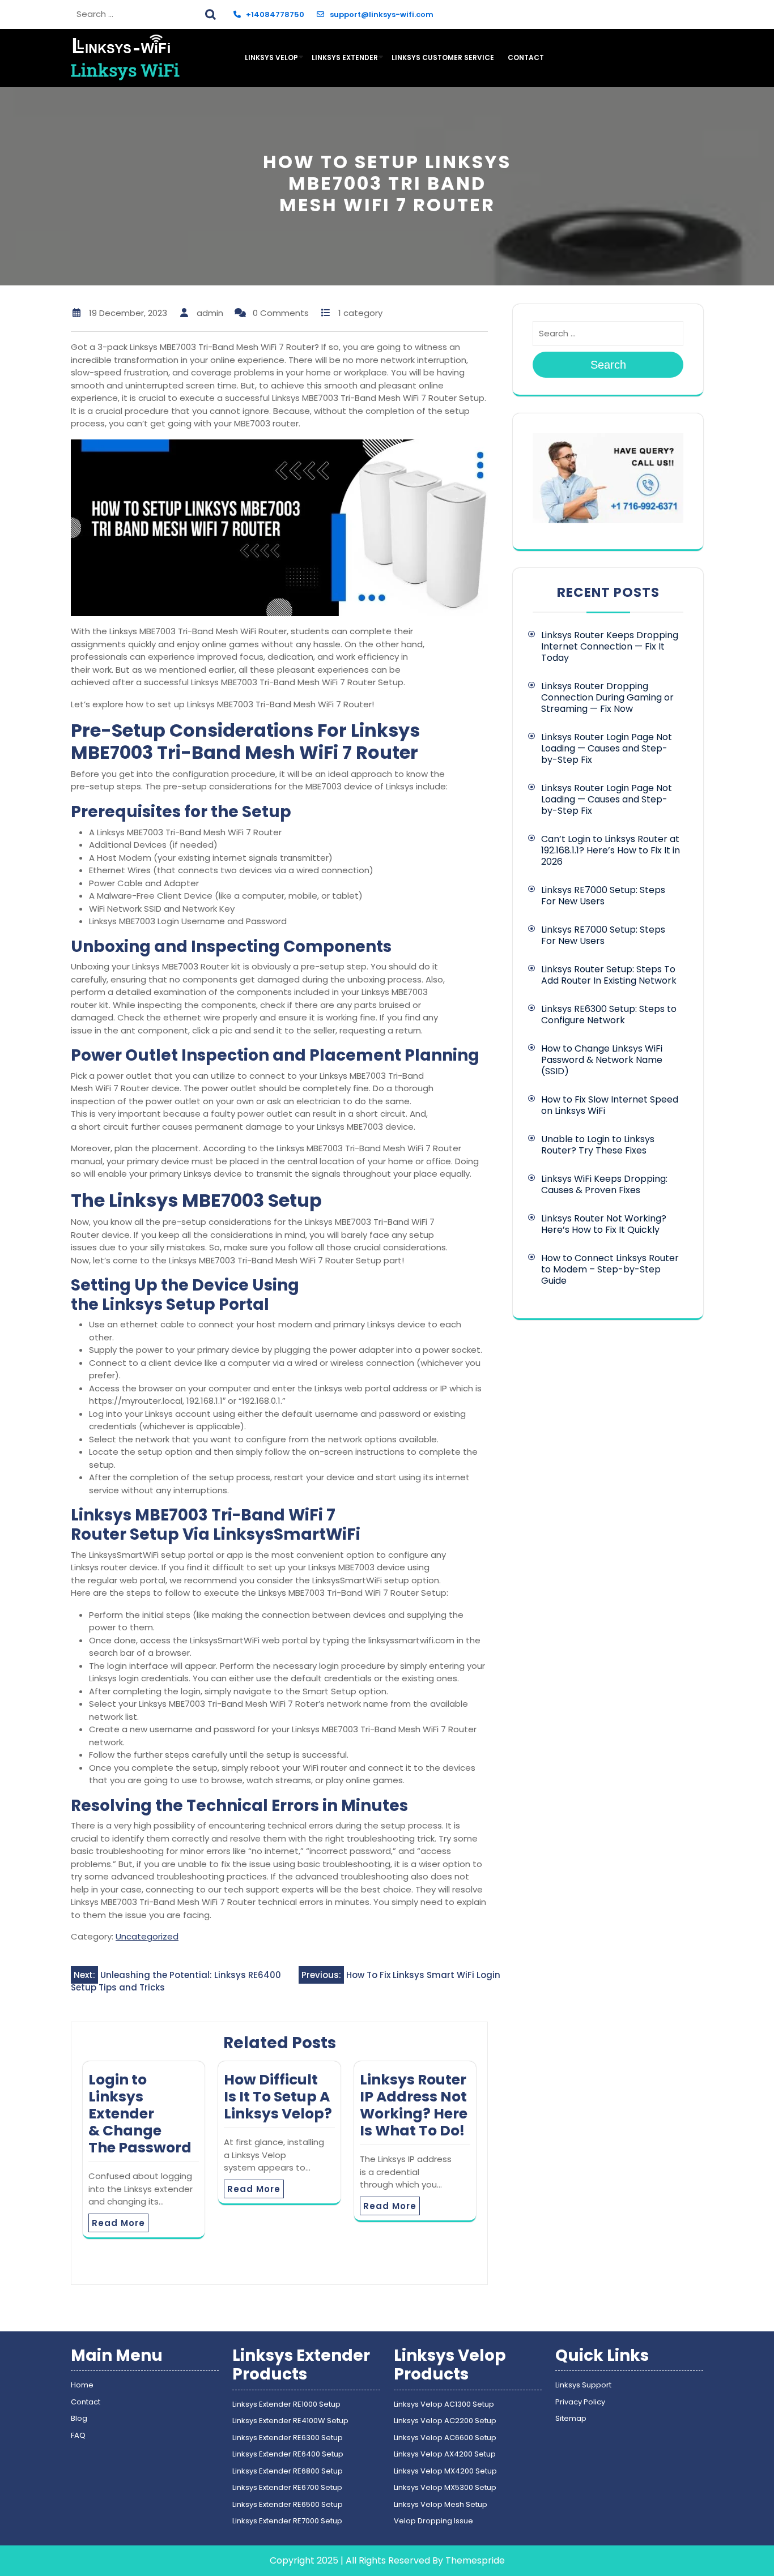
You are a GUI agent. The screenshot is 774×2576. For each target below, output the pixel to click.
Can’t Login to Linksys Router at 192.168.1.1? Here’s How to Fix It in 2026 (611, 850)
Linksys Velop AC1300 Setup (444, 2404)
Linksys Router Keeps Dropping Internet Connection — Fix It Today (610, 646)
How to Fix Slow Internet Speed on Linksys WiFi (610, 1105)
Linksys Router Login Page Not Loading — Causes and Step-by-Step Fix (607, 748)
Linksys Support (583, 2385)
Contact (526, 57)
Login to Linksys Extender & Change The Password (140, 2114)
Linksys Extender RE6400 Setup (288, 2454)
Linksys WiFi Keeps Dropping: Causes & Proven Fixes (604, 1184)
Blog (79, 2418)
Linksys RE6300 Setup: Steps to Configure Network (609, 1014)
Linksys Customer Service (443, 57)
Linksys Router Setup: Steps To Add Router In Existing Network (609, 975)
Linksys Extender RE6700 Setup (287, 2487)
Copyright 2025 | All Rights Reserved (350, 2560)
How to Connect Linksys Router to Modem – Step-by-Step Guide (610, 1269)
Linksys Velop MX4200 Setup (445, 2471)
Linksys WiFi (125, 70)
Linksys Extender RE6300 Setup (288, 2438)
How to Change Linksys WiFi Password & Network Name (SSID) (602, 1060)
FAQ (78, 2435)
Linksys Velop (271, 57)
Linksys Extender (345, 57)
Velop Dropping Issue (433, 2521)
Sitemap (571, 2418)
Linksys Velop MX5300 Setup (445, 2487)
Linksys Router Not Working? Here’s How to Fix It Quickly (604, 1224)
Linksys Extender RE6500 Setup (288, 2504)
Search (212, 13)
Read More (118, 2223)
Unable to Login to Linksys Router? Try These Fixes (598, 1145)
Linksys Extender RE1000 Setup (286, 2404)
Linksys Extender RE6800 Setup (288, 2471)
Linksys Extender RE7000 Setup (287, 2521)
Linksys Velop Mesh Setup (441, 2504)
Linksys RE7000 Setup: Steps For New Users (603, 896)
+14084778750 (275, 14)
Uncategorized (147, 1936)
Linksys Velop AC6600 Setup (445, 2438)
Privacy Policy (580, 2402)
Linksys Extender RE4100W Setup (290, 2421)
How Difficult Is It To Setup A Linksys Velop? (278, 2097)
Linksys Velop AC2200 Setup (445, 2421)
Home (82, 2385)
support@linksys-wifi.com (381, 14)
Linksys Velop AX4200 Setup (445, 2454)
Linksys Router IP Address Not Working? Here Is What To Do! (414, 2105)
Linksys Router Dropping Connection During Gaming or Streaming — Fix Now (607, 697)
